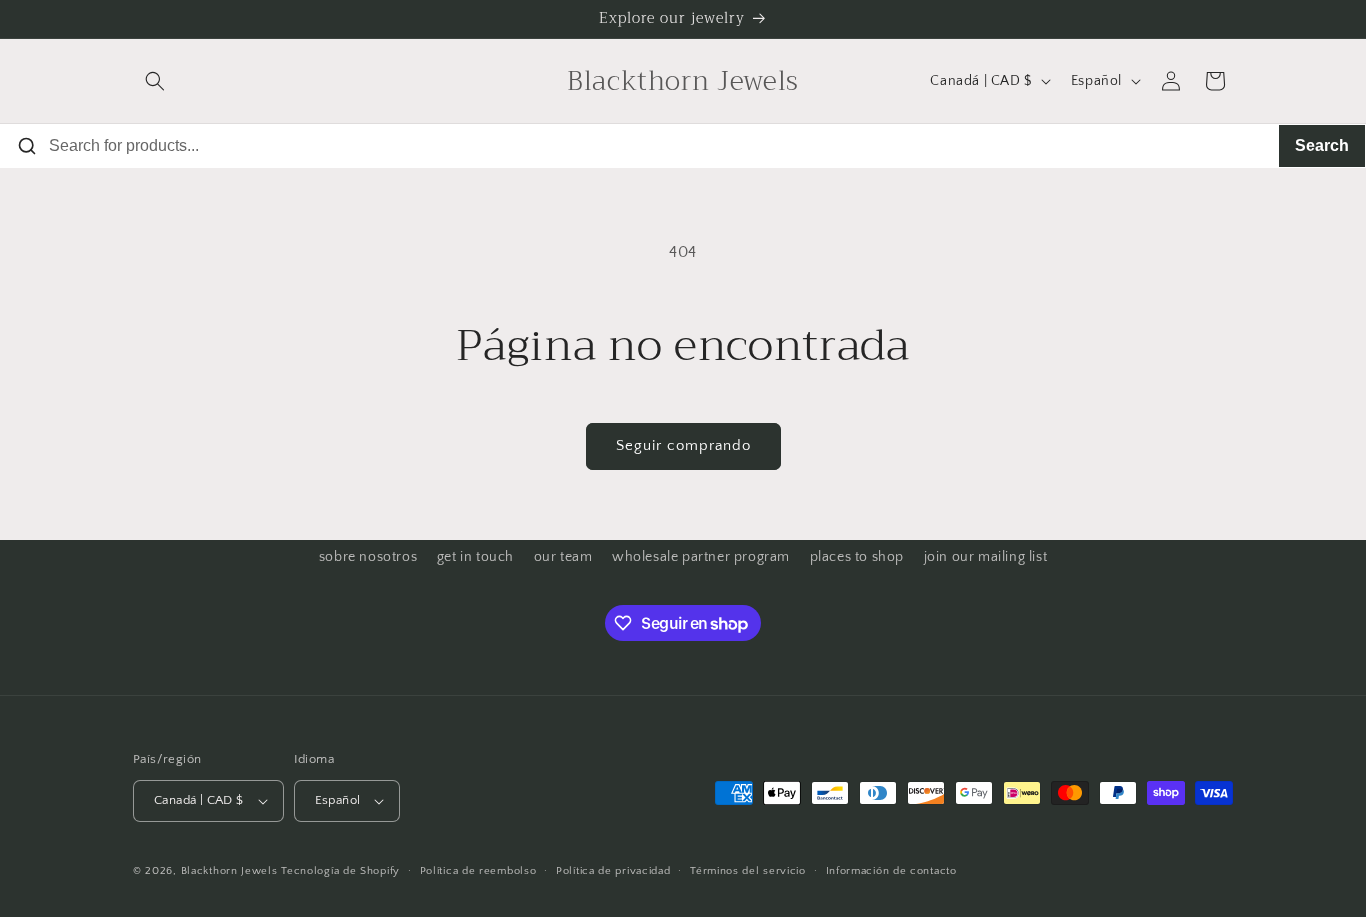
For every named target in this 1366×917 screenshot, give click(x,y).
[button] (155, 81)
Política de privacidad (613, 871)
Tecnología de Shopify (340, 871)
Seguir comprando (683, 445)
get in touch (475, 557)
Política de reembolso (478, 871)
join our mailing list (986, 557)
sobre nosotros (368, 557)
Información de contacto (891, 871)
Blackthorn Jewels (229, 871)
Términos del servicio (748, 871)
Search (1322, 145)
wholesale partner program (701, 557)
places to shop (857, 557)
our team (563, 557)
